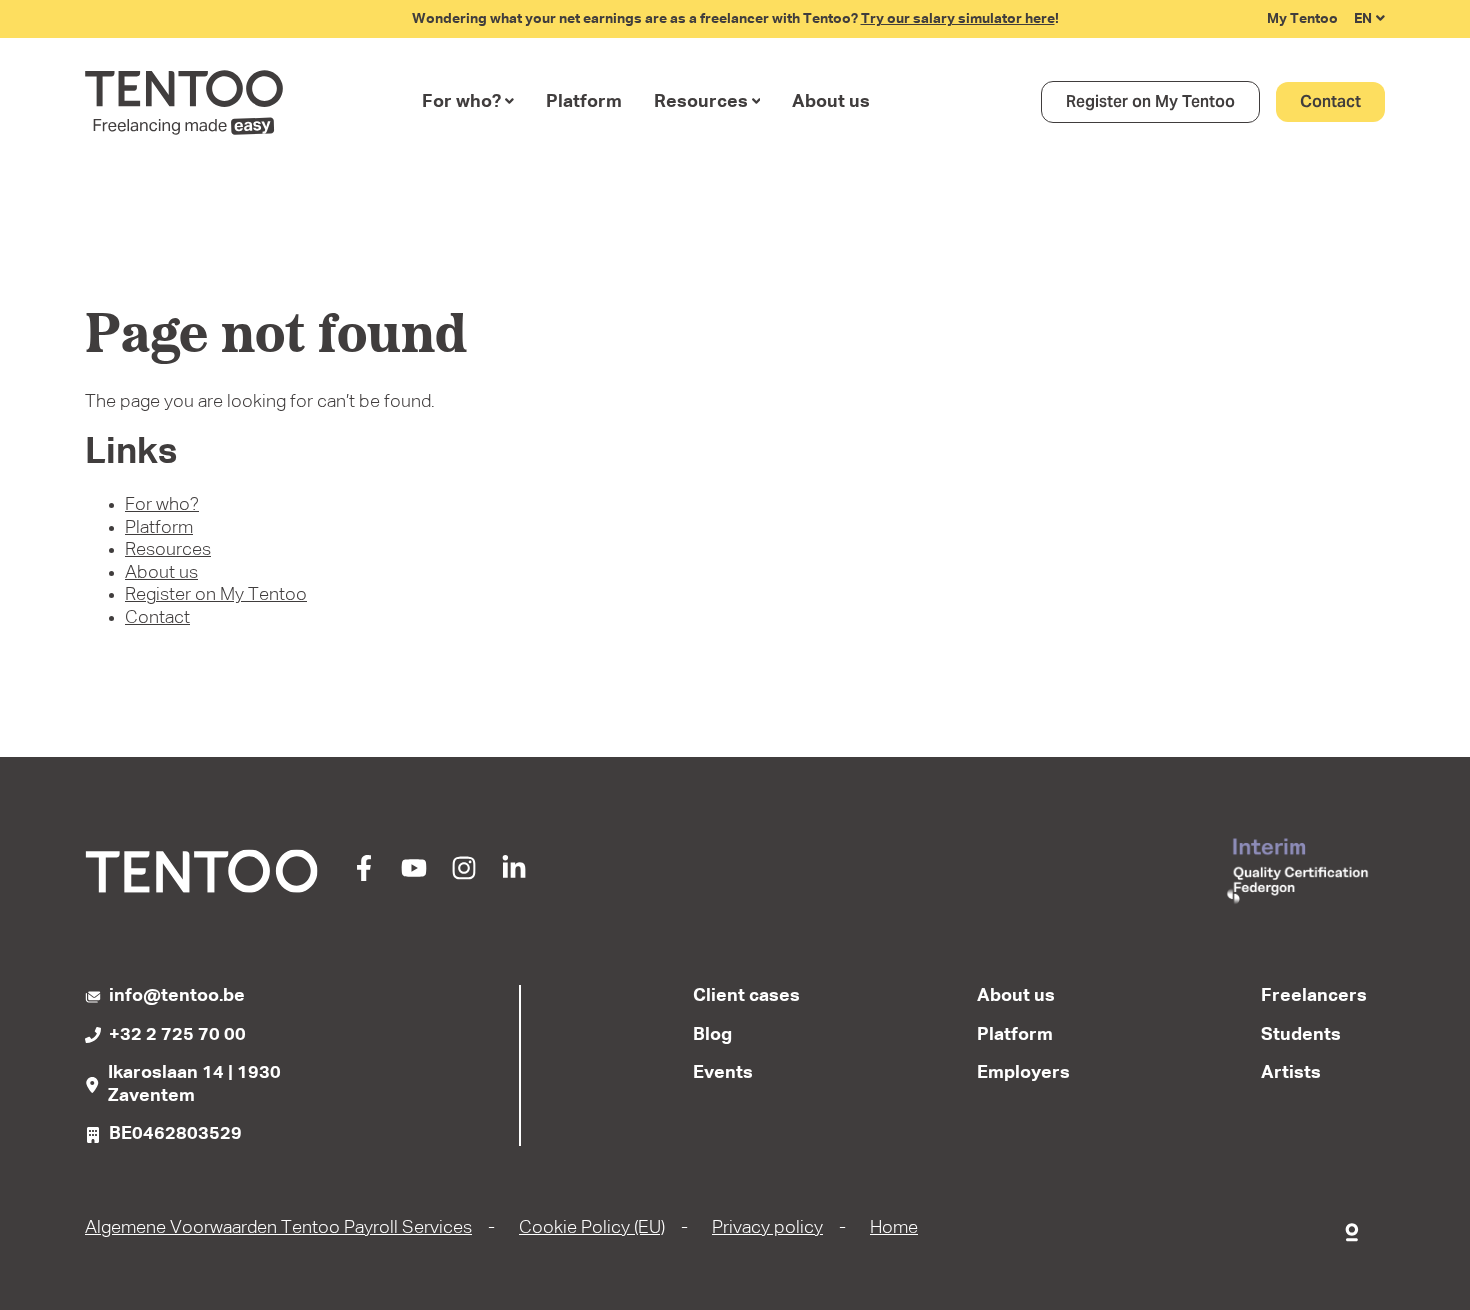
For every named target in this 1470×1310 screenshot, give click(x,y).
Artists (1291, 1073)
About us (831, 102)
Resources (701, 102)
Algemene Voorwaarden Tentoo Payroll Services (278, 1228)
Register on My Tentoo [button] (1150, 101)
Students (1301, 1035)
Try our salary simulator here (958, 19)
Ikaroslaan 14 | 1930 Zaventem (194, 1084)
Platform (584, 102)
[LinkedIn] (514, 876)
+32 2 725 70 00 (177, 1035)
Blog (712, 1035)
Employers (1023, 1073)
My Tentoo (1302, 19)
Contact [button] (1330, 101)
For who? (461, 102)
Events (723, 1073)
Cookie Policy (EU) (592, 1228)
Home (894, 1228)
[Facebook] (364, 876)
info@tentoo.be (177, 996)
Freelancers (1314, 996)
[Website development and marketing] (1353, 1228)
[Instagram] (464, 876)
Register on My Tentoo (216, 595)
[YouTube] (414, 876)
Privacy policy (767, 1228)
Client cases (746, 996)
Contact (157, 618)
